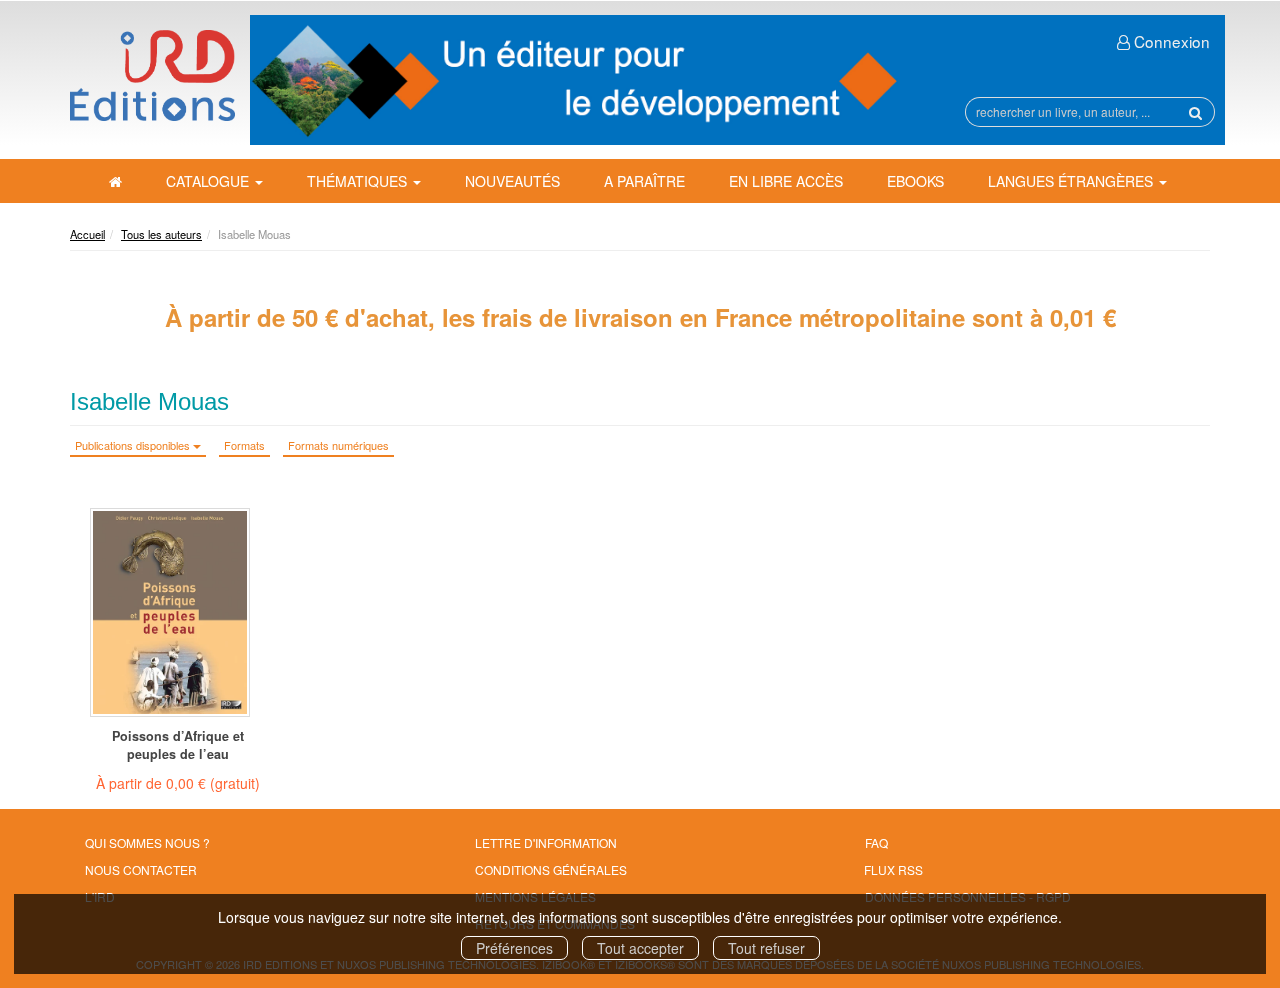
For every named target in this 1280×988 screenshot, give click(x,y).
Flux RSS (893, 869)
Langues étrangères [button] (1072, 181)
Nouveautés (512, 181)
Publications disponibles (134, 445)
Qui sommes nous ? (147, 842)
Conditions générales (551, 869)
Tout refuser (766, 948)
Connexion (1170, 41)
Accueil (87, 234)
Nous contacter (141, 869)
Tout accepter (640, 948)
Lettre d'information (546, 842)
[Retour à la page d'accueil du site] (152, 75)
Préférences (514, 948)
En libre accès (786, 181)
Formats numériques (338, 445)
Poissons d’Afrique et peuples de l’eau (178, 745)
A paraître (644, 181)
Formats (244, 445)
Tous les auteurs (161, 234)
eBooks (915, 181)
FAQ (876, 842)
